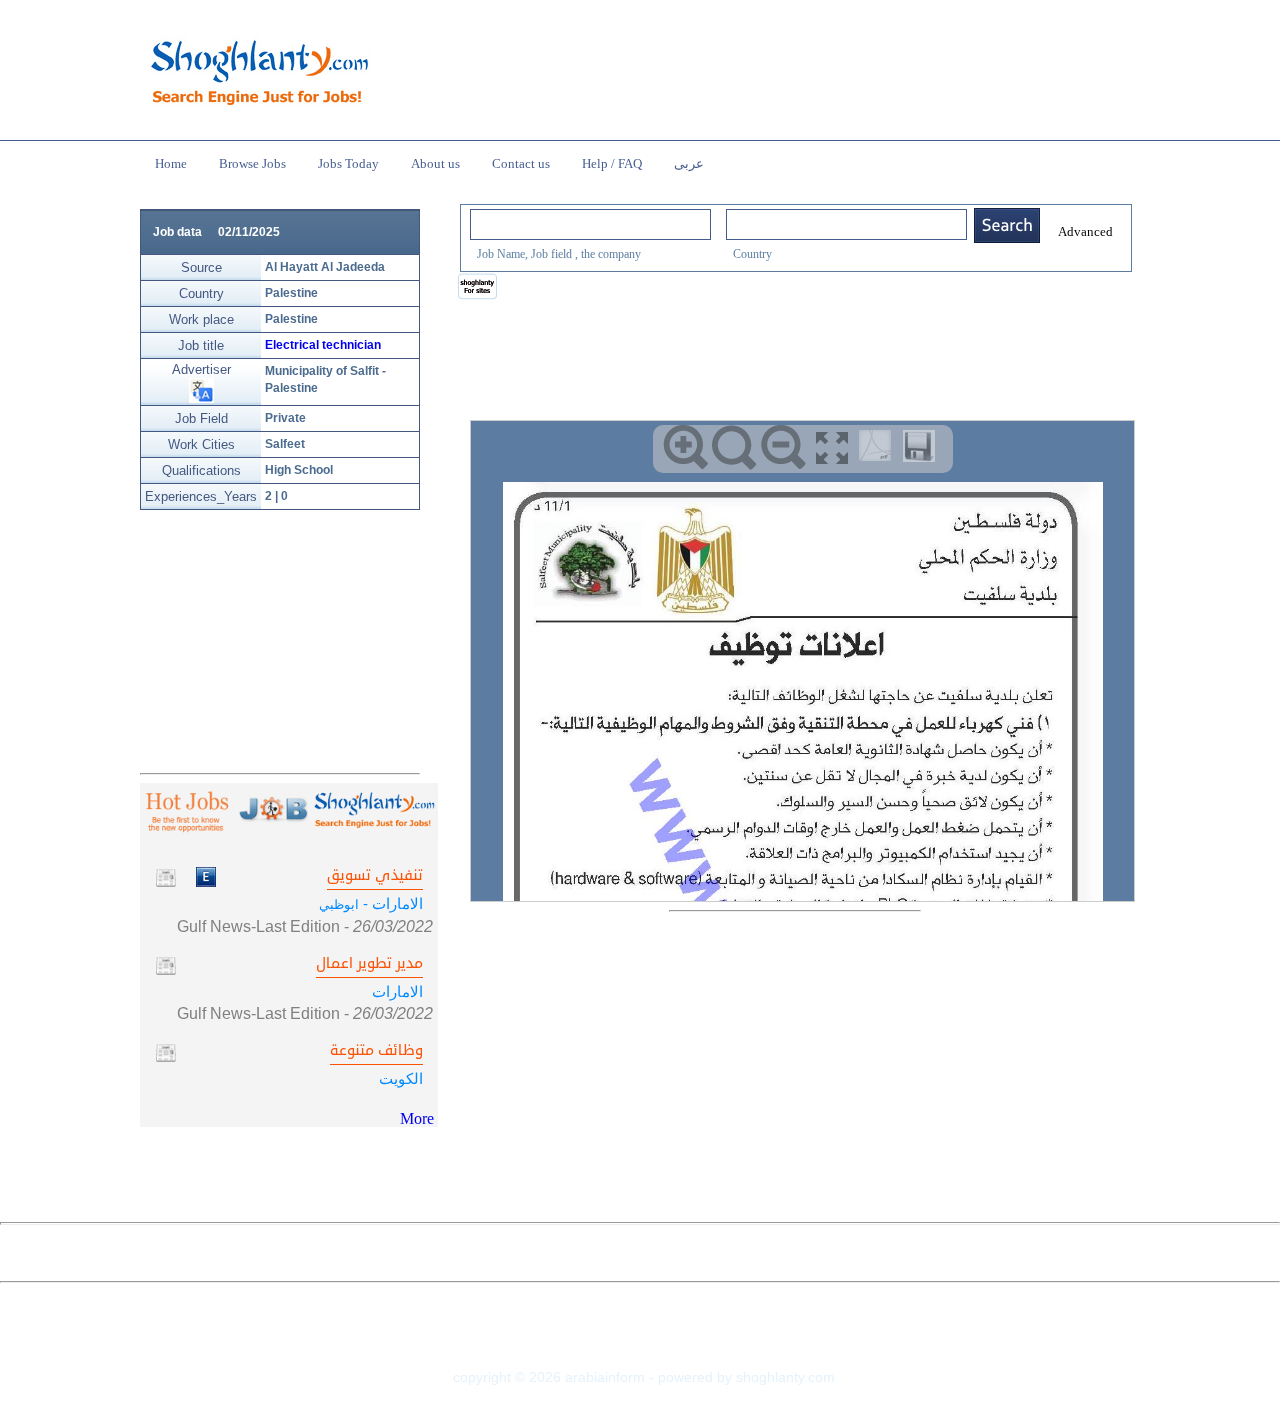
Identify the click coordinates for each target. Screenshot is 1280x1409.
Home (171, 163)
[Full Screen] (832, 447)
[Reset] (734, 447)
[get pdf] (879, 450)
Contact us (521, 163)
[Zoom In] (685, 447)
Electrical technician (323, 345)
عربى (689, 163)
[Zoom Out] (783, 447)
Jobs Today (348, 163)
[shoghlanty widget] (478, 288)
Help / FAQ (612, 163)
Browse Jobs (252, 163)
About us (435, 163)
